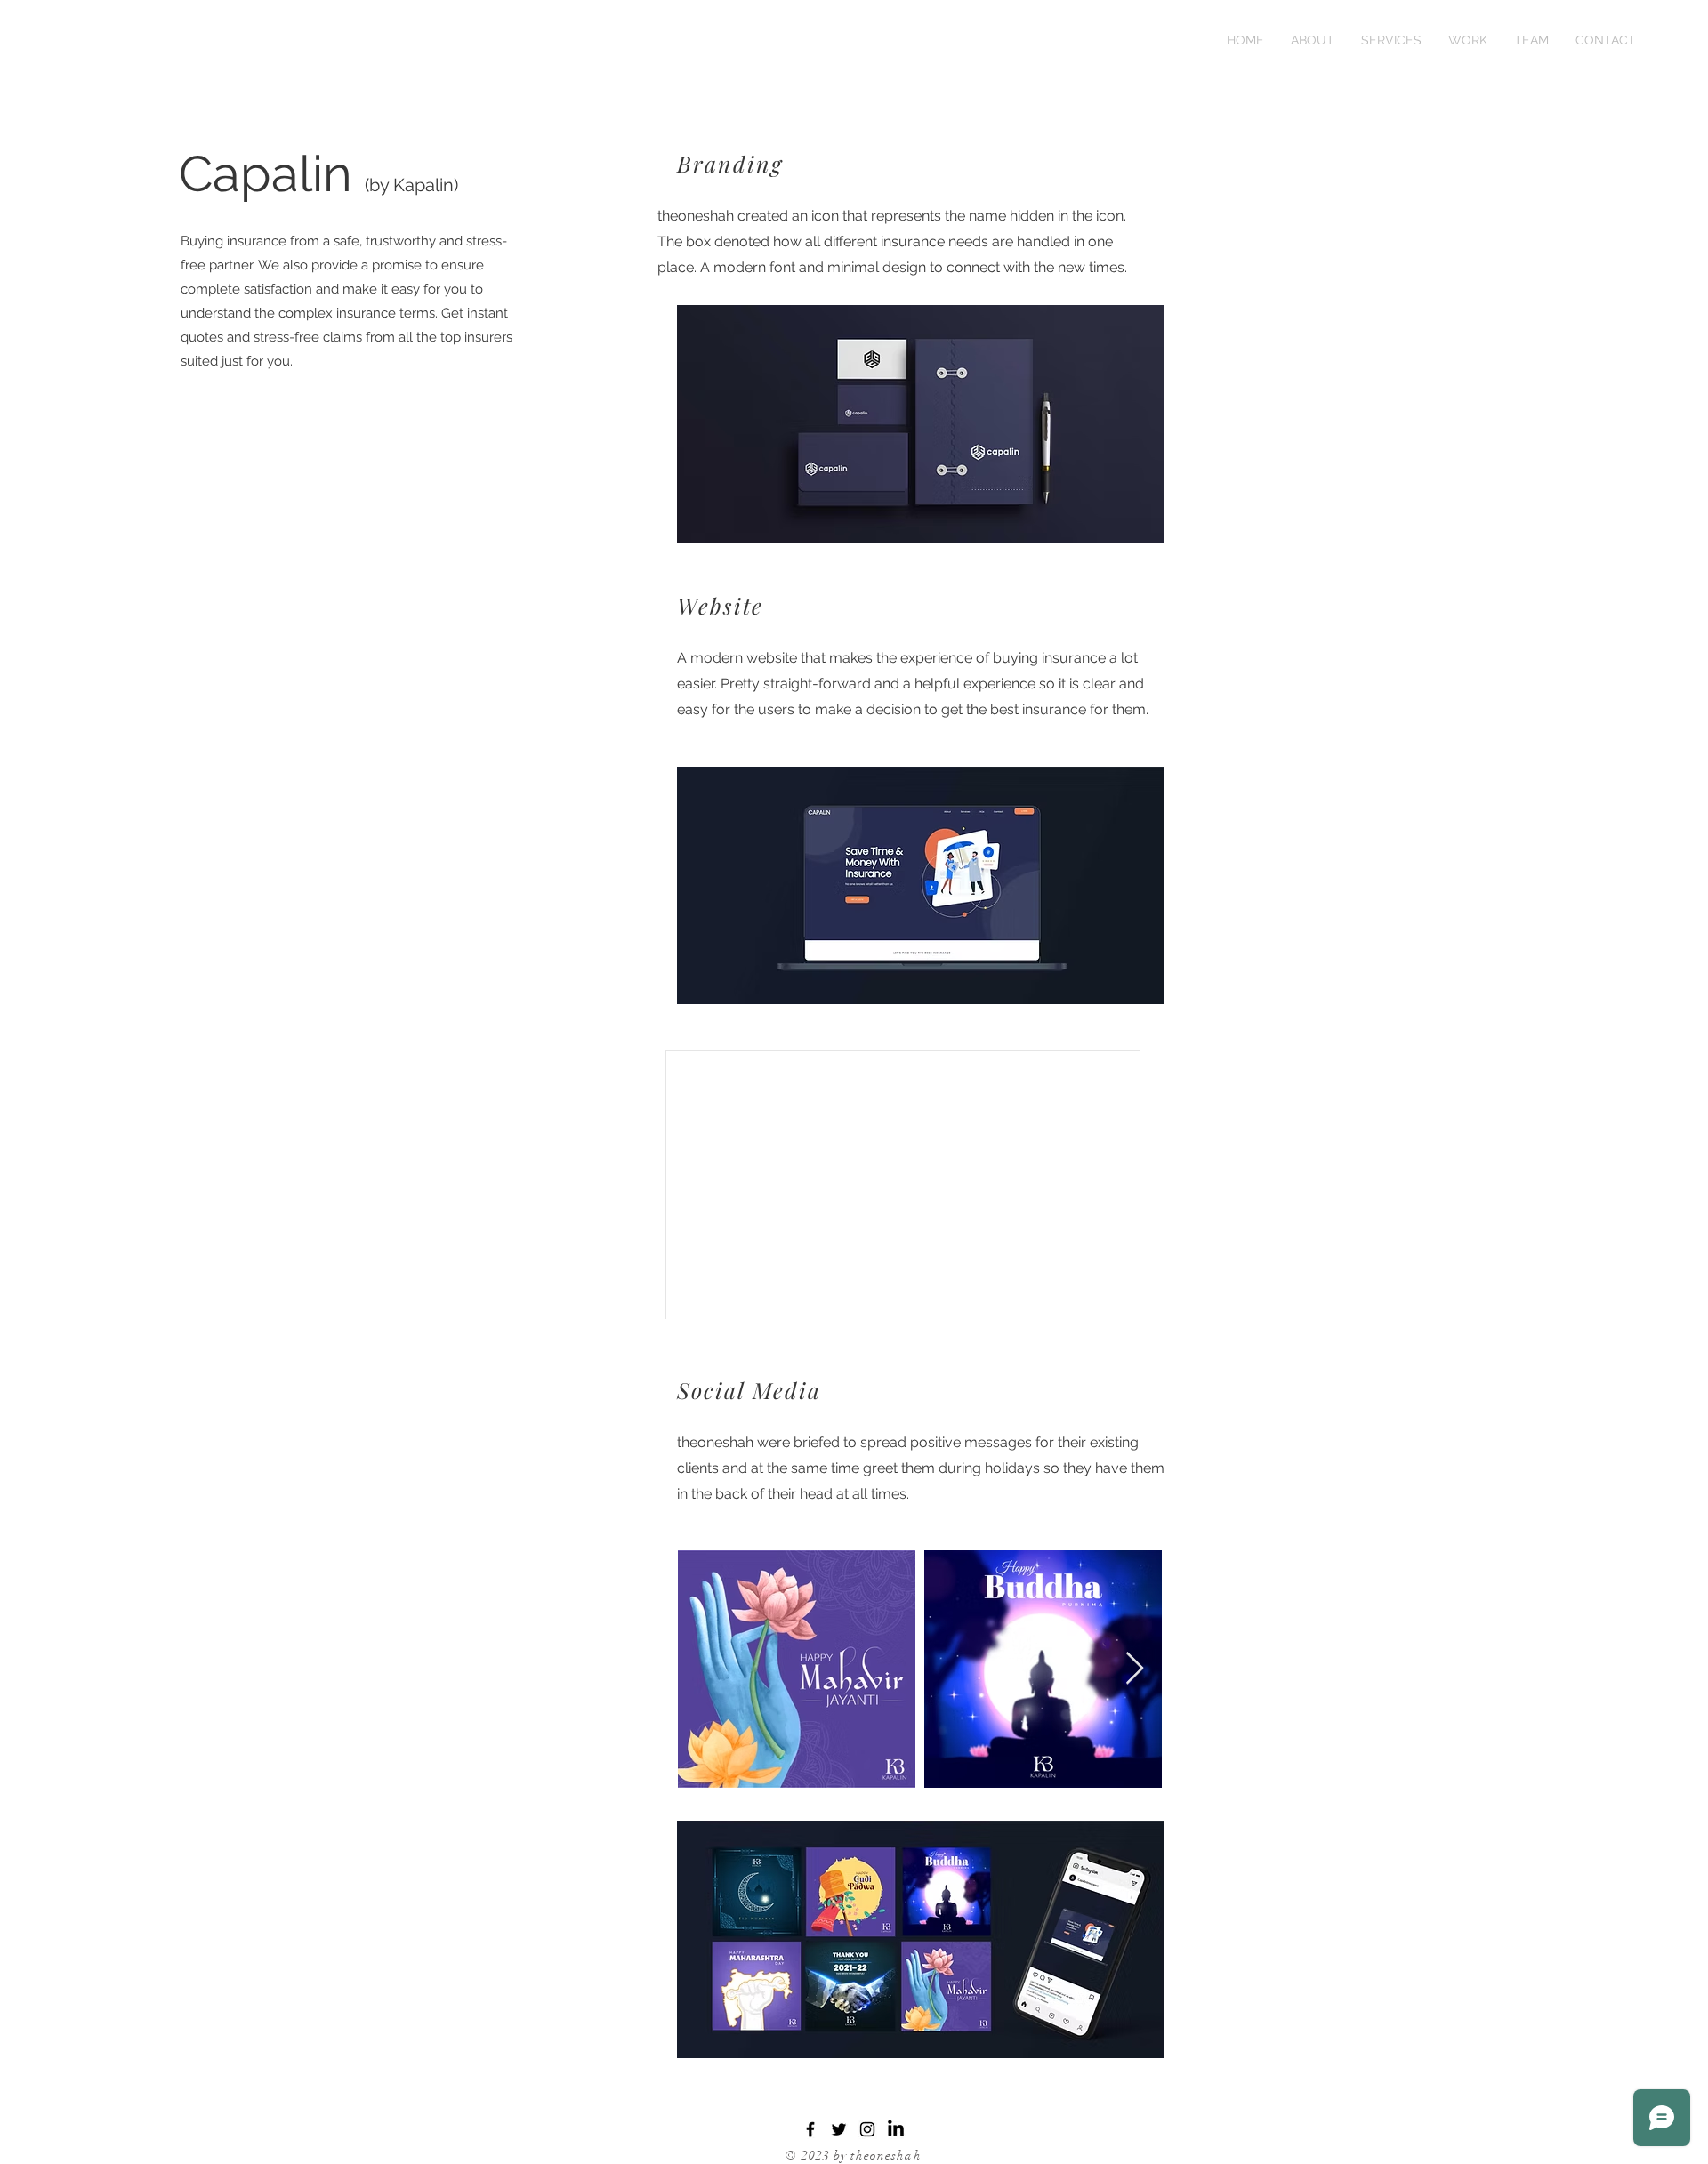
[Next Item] (1135, 1669)
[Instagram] (867, 2129)
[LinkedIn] (896, 2129)
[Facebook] (810, 2129)
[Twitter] (839, 2129)
